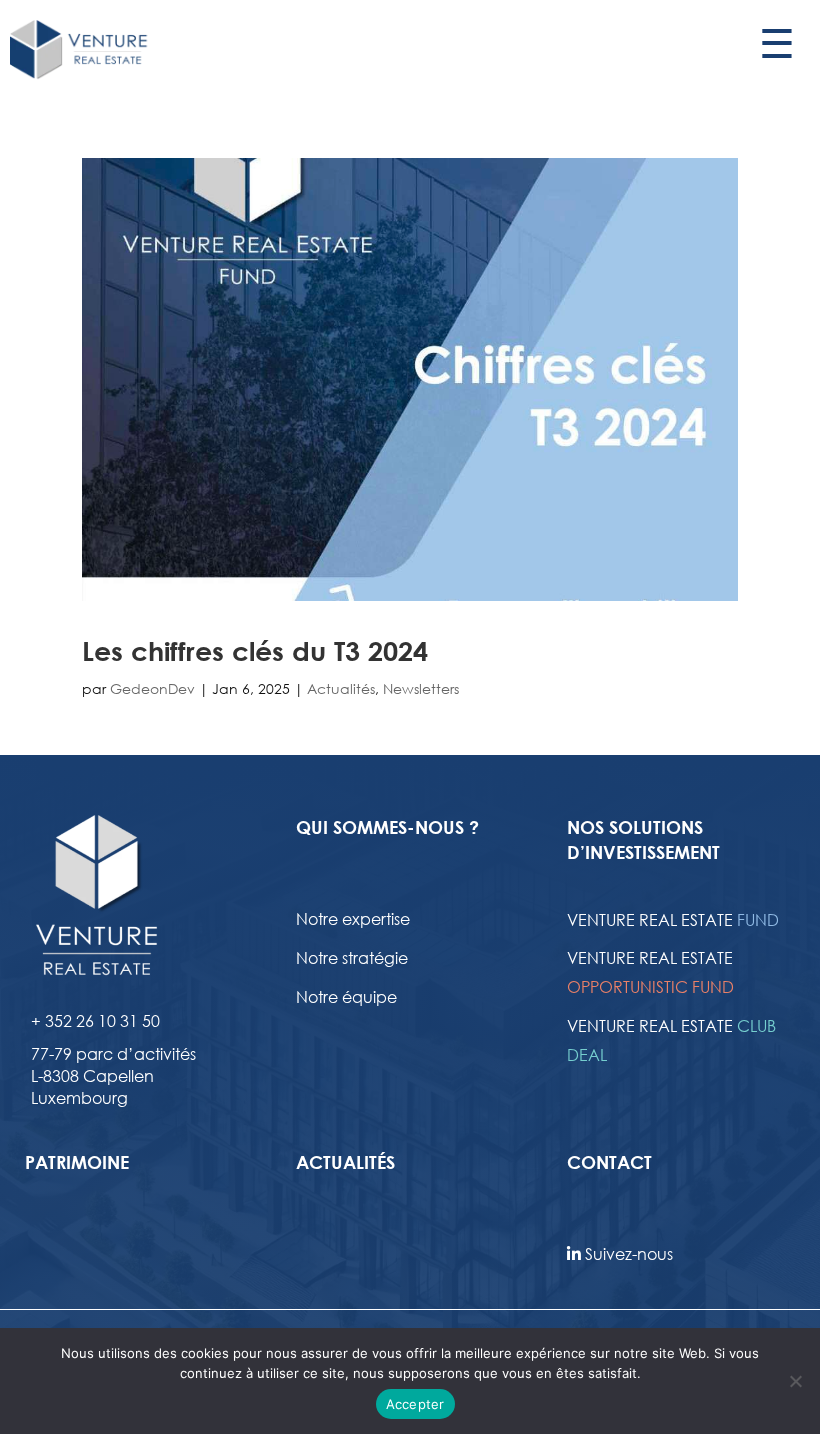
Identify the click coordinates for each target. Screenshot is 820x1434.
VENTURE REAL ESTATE (673, 919)
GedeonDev (152, 688)
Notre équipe (346, 996)
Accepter (415, 1404)
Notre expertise (353, 918)
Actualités (341, 688)
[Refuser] (795, 1381)
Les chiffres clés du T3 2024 (255, 651)
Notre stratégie (352, 957)
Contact (609, 1162)
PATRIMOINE (77, 1162)
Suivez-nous (627, 1253)
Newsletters (421, 688)
